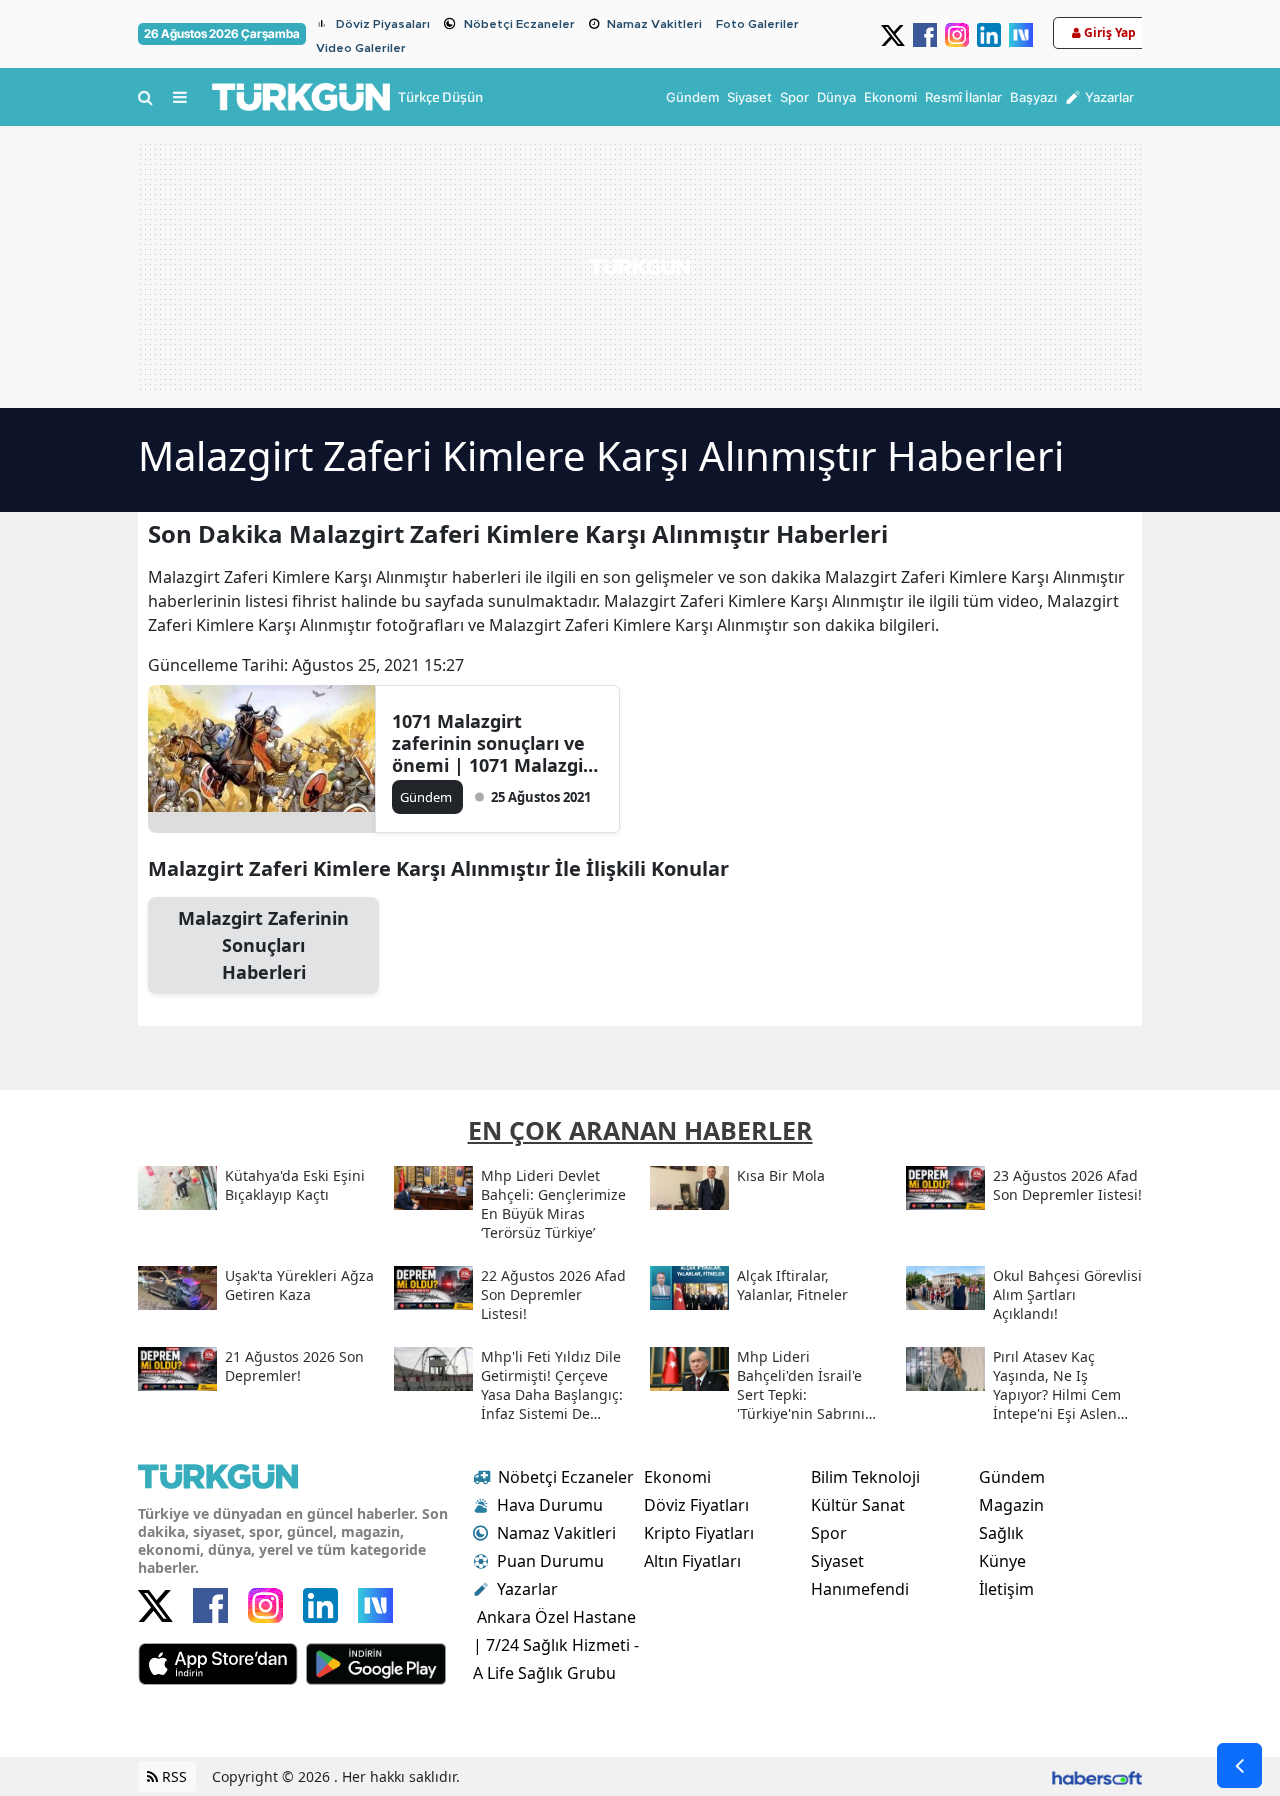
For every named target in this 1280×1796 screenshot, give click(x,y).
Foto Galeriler (757, 24)
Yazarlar (527, 1589)
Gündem (1012, 1477)
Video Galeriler (361, 48)
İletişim (1006, 1589)
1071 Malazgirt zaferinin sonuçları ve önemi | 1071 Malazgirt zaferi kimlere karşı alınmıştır (495, 743)
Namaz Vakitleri (654, 24)
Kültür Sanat (858, 1505)
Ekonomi (677, 1477)
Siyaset (837, 1561)
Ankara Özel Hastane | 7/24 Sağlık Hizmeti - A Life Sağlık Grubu (556, 1645)
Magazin (1011, 1505)
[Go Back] (1239, 1765)
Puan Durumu (550, 1561)
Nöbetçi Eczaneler (519, 24)
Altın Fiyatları (692, 1561)
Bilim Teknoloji (865, 1477)
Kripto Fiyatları (699, 1533)
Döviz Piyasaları (383, 24)
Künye (1002, 1561)
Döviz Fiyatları (696, 1505)
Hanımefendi (860, 1589)
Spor (829, 1533)
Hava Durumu (550, 1505)
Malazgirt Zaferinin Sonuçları (263, 945)
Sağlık (1001, 1533)
